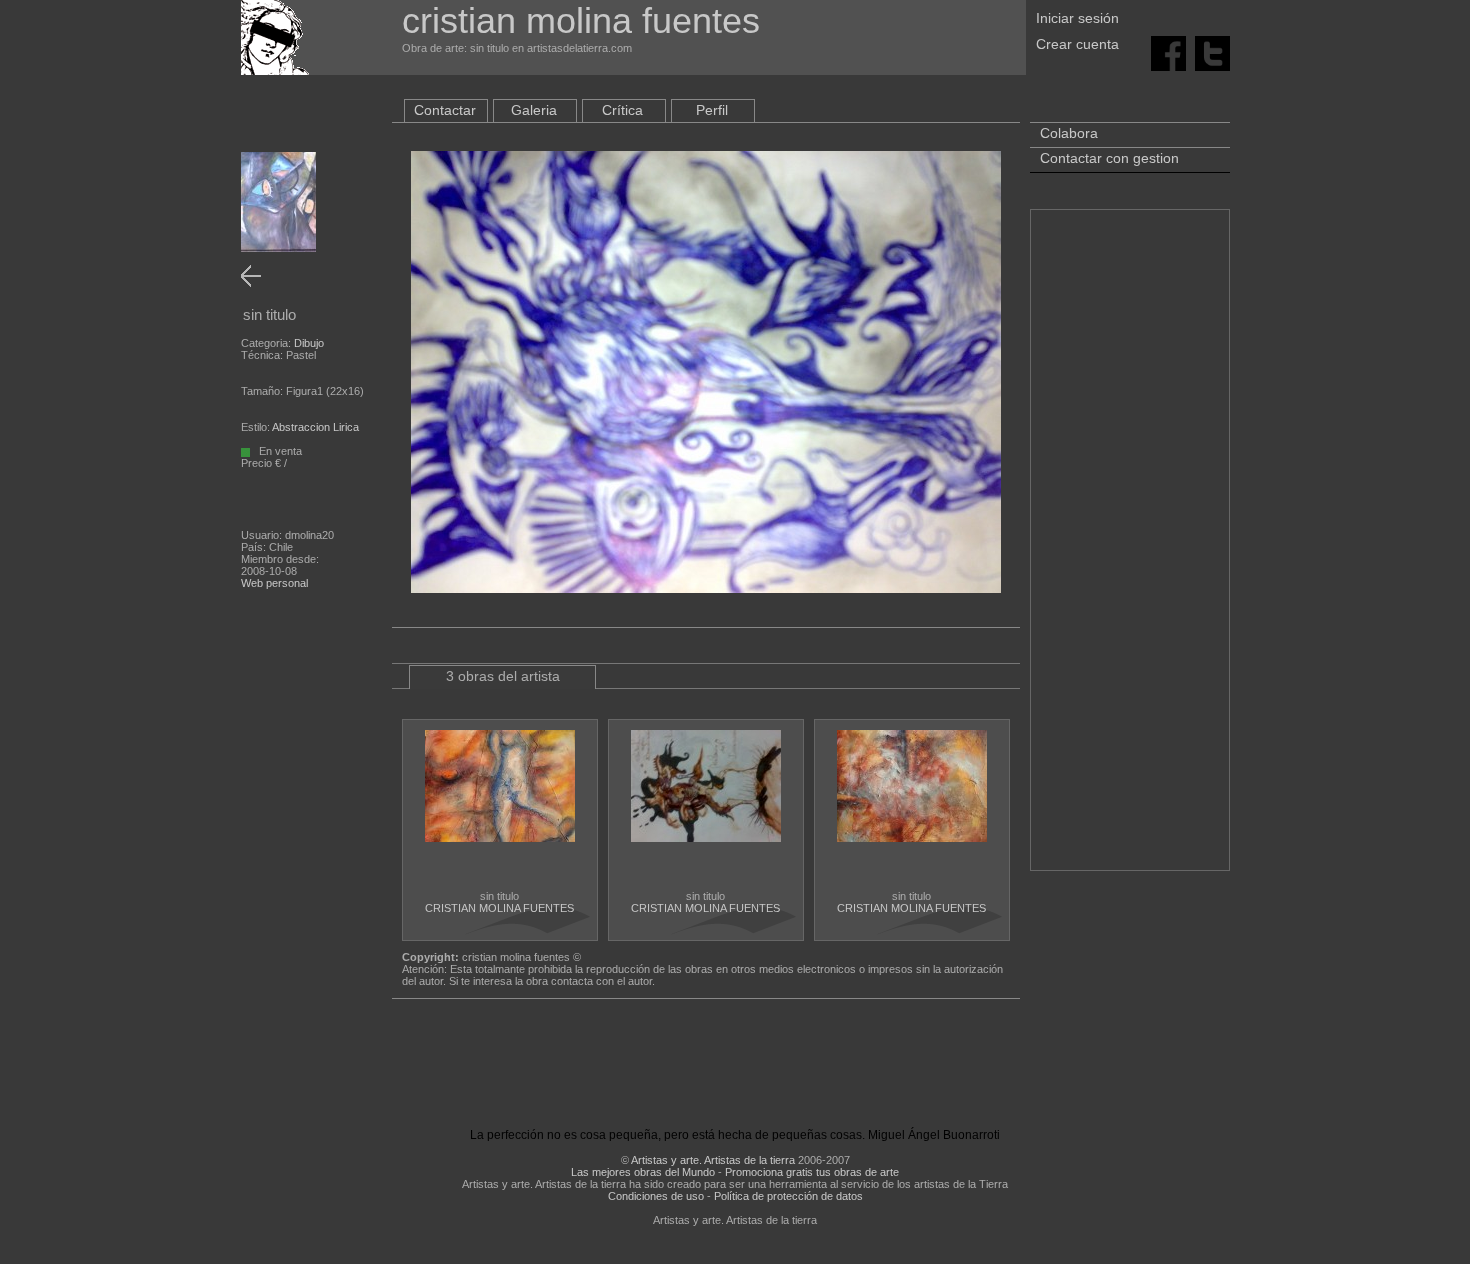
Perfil (712, 110)
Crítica (622, 110)
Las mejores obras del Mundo (643, 1172)
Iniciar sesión (1077, 18)
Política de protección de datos (788, 1196)
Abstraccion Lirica (315, 427)
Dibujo (309, 343)
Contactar (445, 110)
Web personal (274, 583)
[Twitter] (1212, 52)
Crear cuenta (1077, 44)
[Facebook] (1168, 52)
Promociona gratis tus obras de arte (812, 1172)
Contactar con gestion (1109, 158)
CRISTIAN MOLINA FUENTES (499, 908)
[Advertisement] (1130, 550)
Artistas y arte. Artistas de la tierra (713, 1160)
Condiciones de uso (656, 1196)
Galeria (534, 110)
